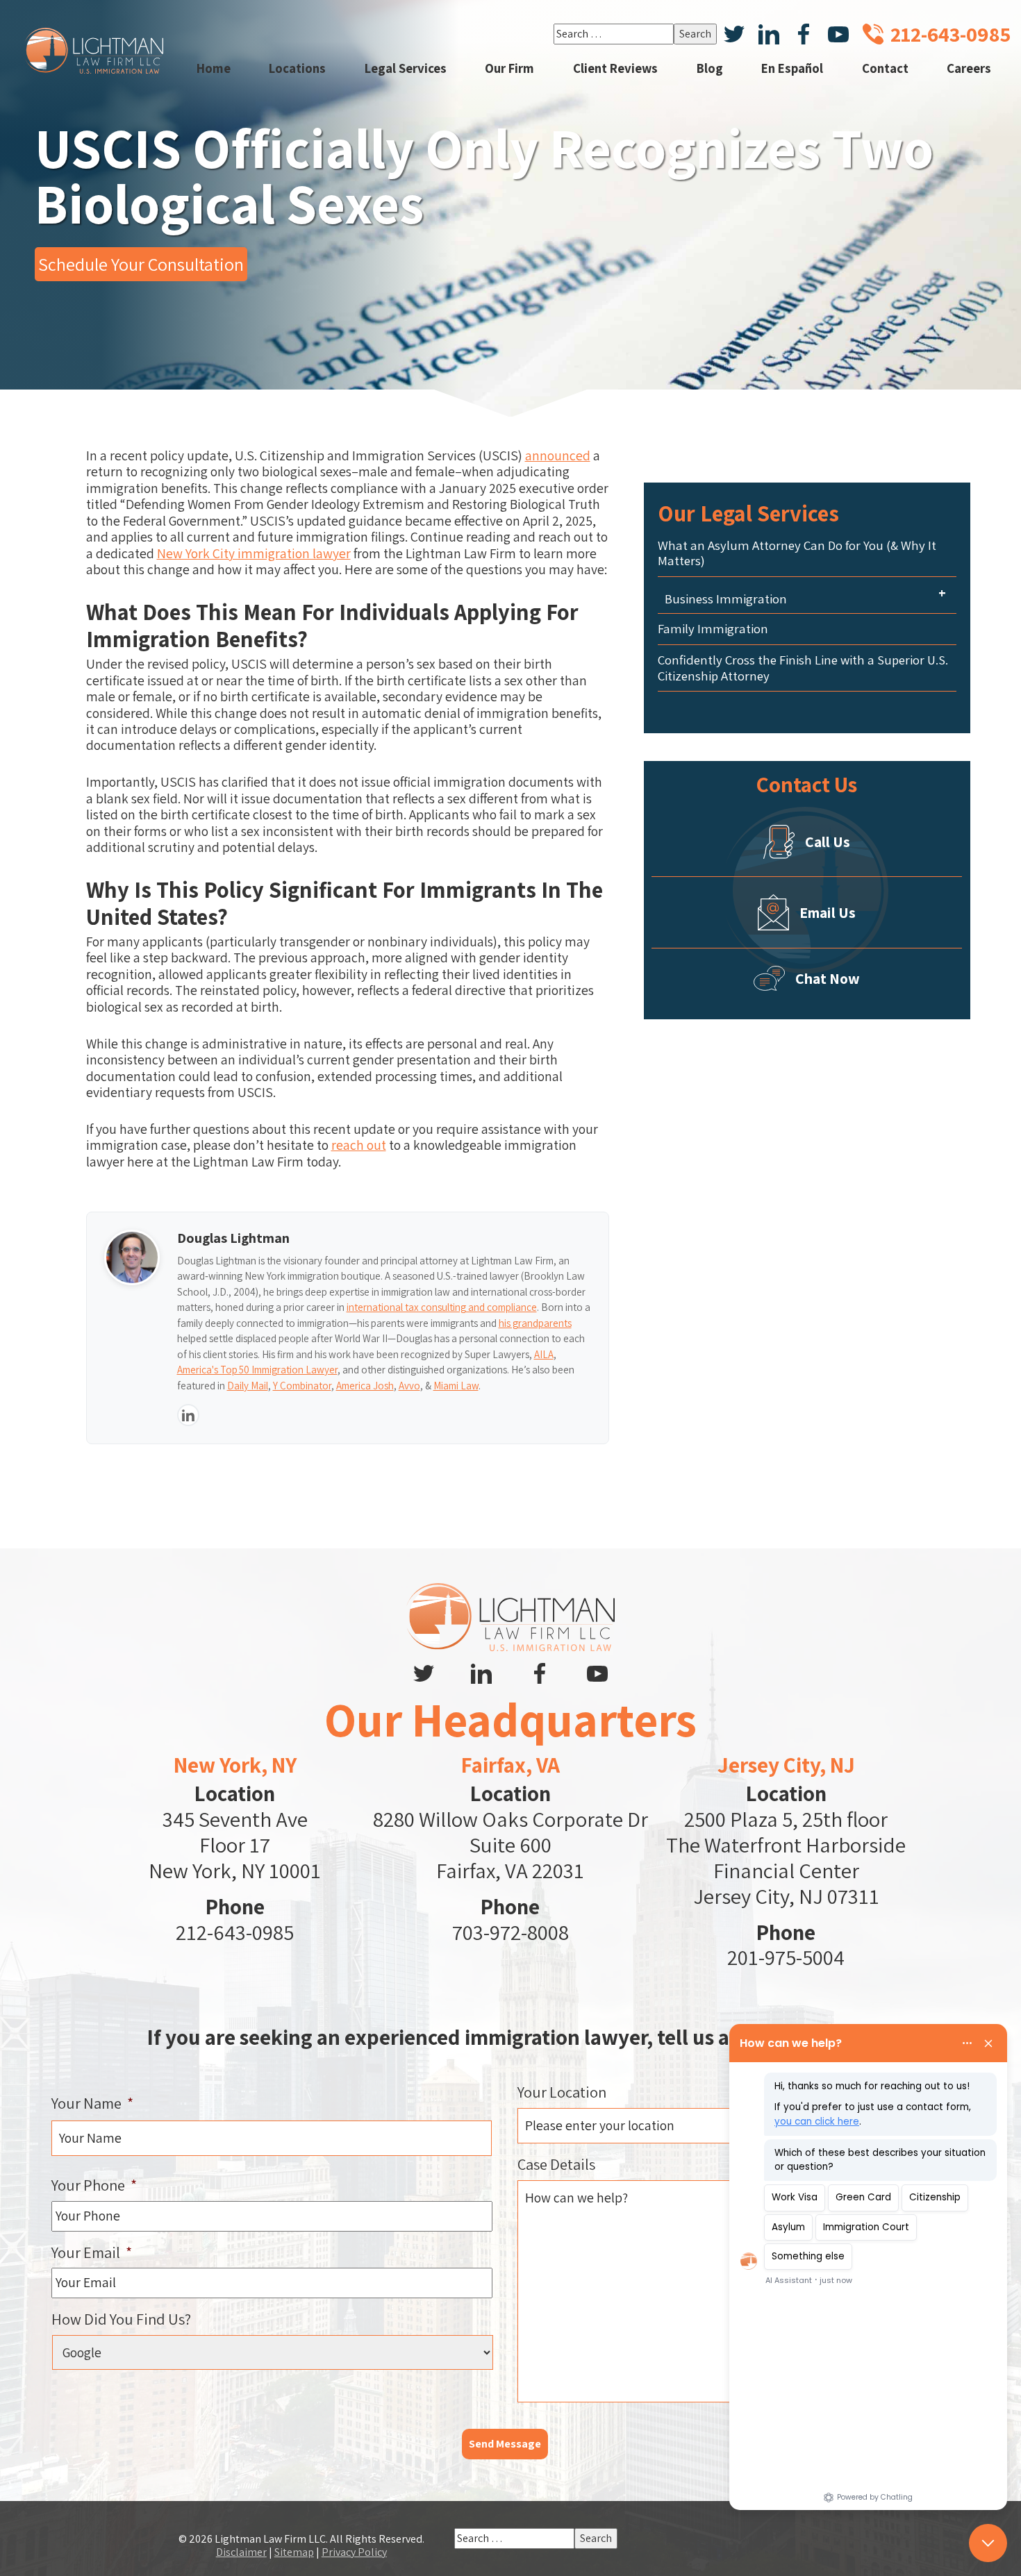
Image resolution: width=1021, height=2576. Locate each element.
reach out (359, 1145)
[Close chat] (988, 2543)
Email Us (828, 912)
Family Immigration (713, 629)
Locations (297, 68)
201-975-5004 (786, 1957)
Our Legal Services (748, 513)
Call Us (828, 842)
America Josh (365, 1386)
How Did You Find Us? (121, 2319)
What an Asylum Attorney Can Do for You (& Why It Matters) (797, 553)
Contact (885, 68)
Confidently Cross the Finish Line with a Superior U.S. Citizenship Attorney (803, 668)
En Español (792, 68)
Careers (969, 68)
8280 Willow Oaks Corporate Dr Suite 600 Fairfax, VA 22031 (510, 1845)
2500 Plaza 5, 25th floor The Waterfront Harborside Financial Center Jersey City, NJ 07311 (786, 1858)
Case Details (556, 2164)
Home (214, 68)
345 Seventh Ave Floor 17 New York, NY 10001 (235, 1845)
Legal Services (406, 68)
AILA (544, 1354)
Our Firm (509, 68)
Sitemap (294, 2552)
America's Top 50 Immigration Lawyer (257, 1370)
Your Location (562, 2092)
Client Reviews (615, 68)
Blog (710, 68)
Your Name (92, 2103)
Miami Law (456, 1386)
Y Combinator (302, 1386)
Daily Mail (248, 1386)
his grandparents (535, 1323)
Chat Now (828, 978)
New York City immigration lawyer (254, 553)
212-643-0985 (235, 1932)
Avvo (409, 1386)
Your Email (92, 2252)
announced (558, 455)
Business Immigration (726, 599)
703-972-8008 (510, 1932)
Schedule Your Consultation (141, 264)
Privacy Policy (354, 2552)
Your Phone (94, 2185)
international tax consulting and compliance (442, 1307)
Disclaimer (241, 2552)
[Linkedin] (188, 1415)
